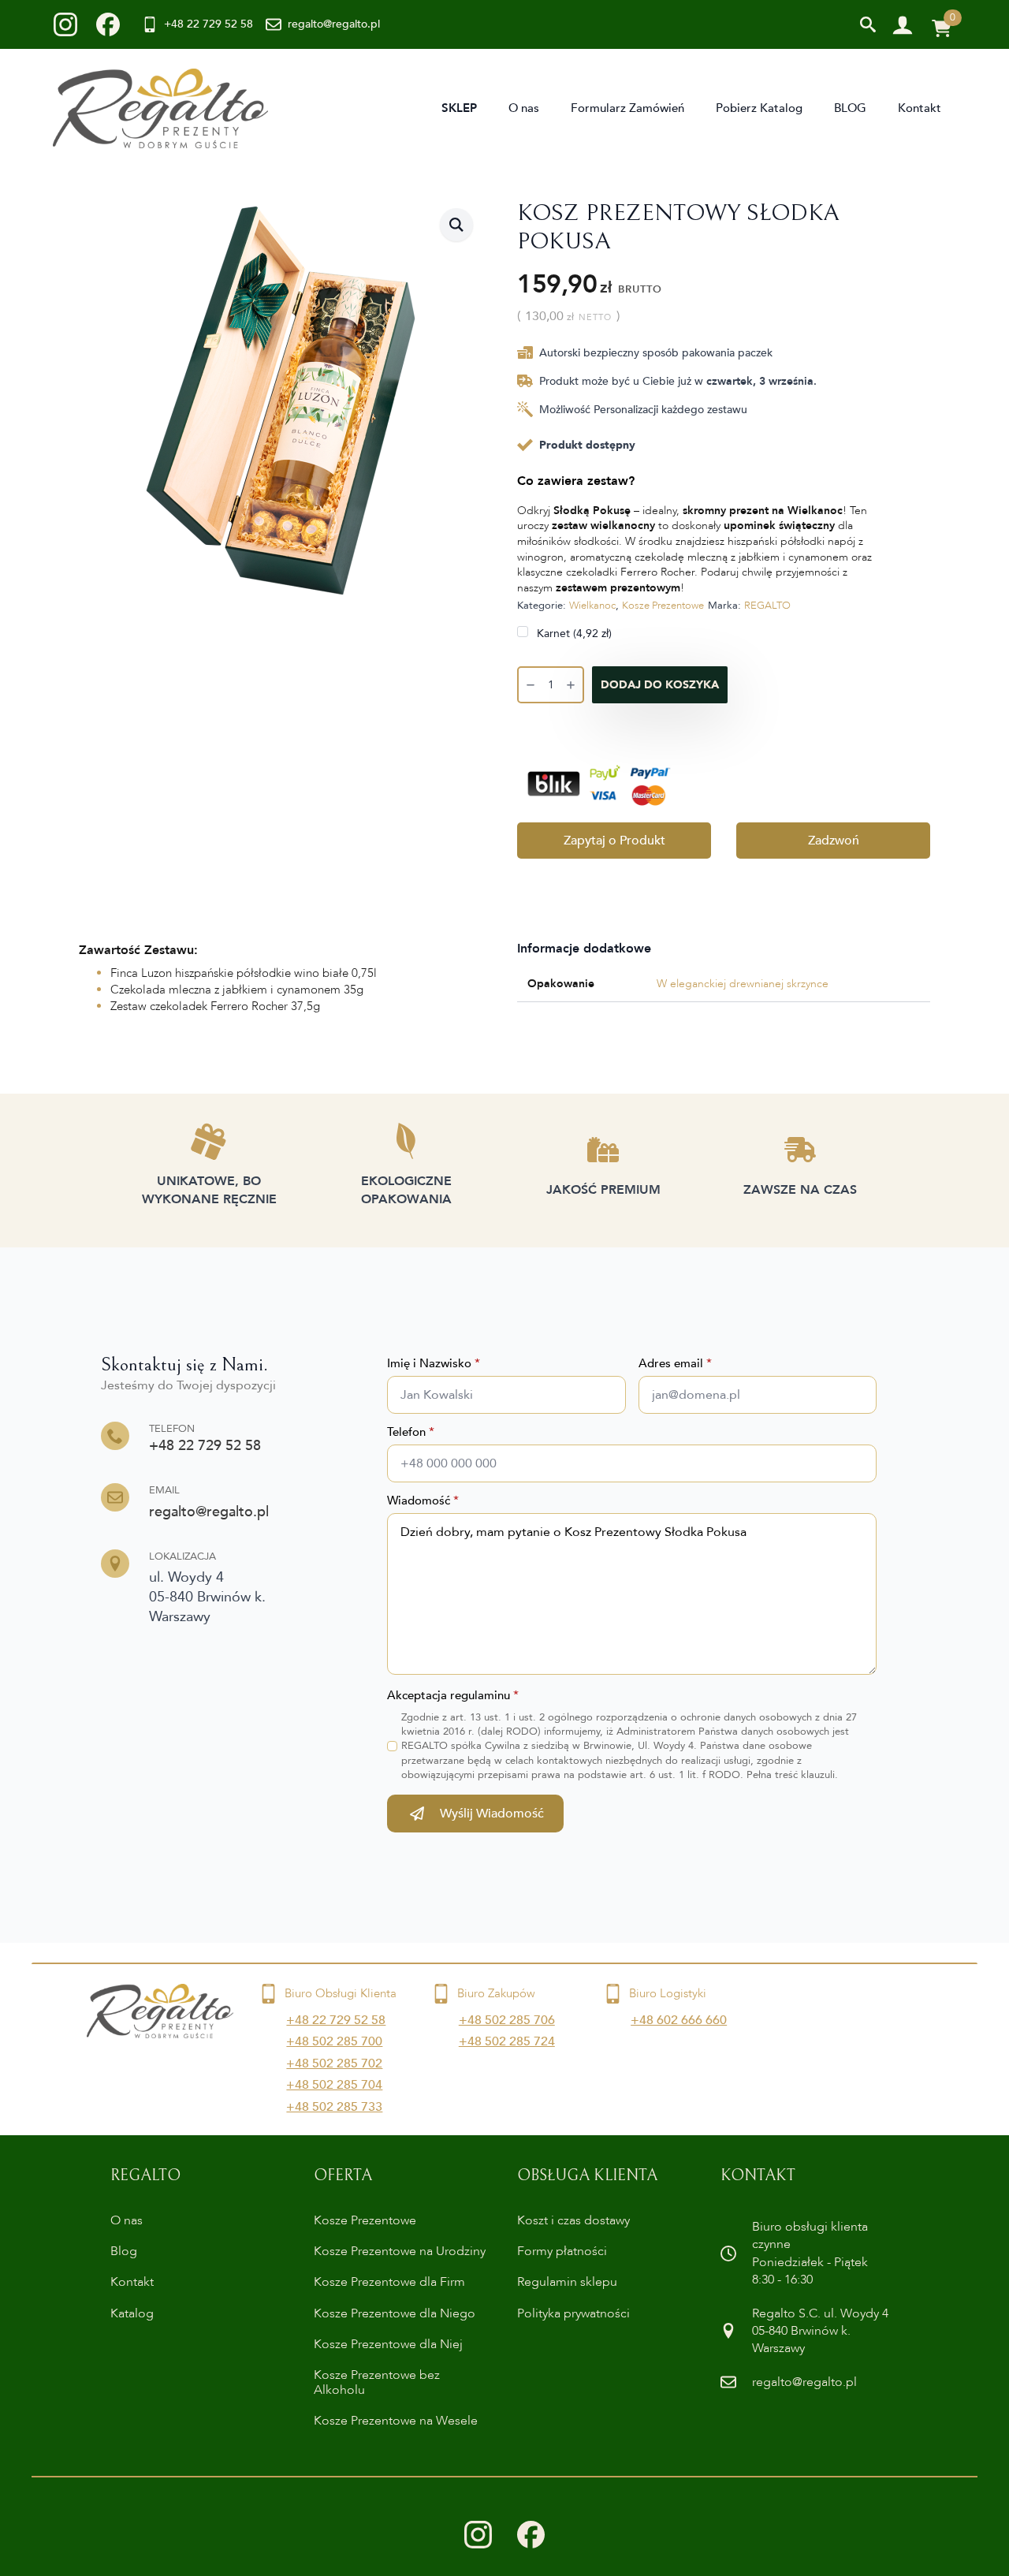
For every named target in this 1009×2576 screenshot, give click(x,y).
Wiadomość (423, 1501)
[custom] (65, 24)
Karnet (573, 633)
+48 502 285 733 (334, 2107)
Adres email (675, 1364)
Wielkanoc (592, 606)
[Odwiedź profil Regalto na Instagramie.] (478, 2535)
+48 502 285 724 (507, 2041)
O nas (524, 108)
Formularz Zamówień (627, 108)
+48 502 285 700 (334, 2041)
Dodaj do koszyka (660, 685)
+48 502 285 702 (334, 2063)
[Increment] (571, 686)
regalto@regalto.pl (209, 1512)
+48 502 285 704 (334, 2085)
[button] (456, 225)
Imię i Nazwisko (434, 1364)
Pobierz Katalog (759, 108)
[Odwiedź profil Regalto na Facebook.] (531, 2535)
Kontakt (920, 108)
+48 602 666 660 (679, 2020)
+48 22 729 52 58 (205, 1446)
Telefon (411, 1432)
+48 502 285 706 (507, 2020)
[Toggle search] (868, 24)
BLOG (850, 108)
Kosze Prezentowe (663, 606)
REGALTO (767, 606)
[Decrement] (531, 686)
